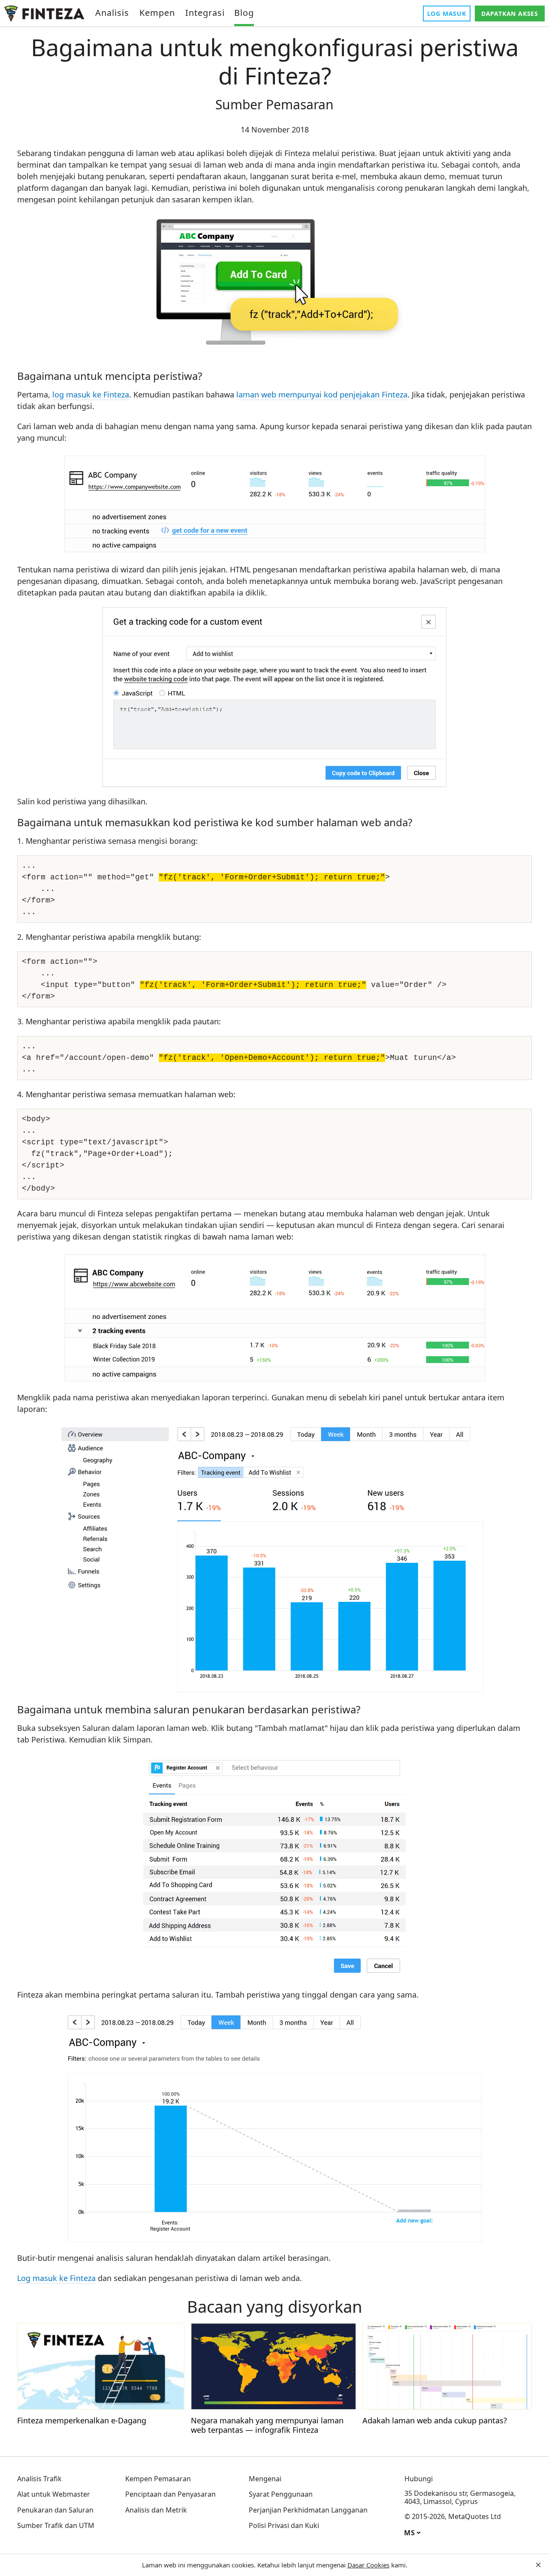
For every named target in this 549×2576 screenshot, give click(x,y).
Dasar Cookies (368, 2565)
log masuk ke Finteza (91, 394)
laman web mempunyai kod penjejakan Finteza (322, 394)
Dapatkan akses (510, 14)
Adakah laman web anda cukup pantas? (435, 2420)
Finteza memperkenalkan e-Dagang (82, 2420)
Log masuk (447, 14)
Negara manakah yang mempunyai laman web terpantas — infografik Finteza (267, 2425)
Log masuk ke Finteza (56, 2278)
